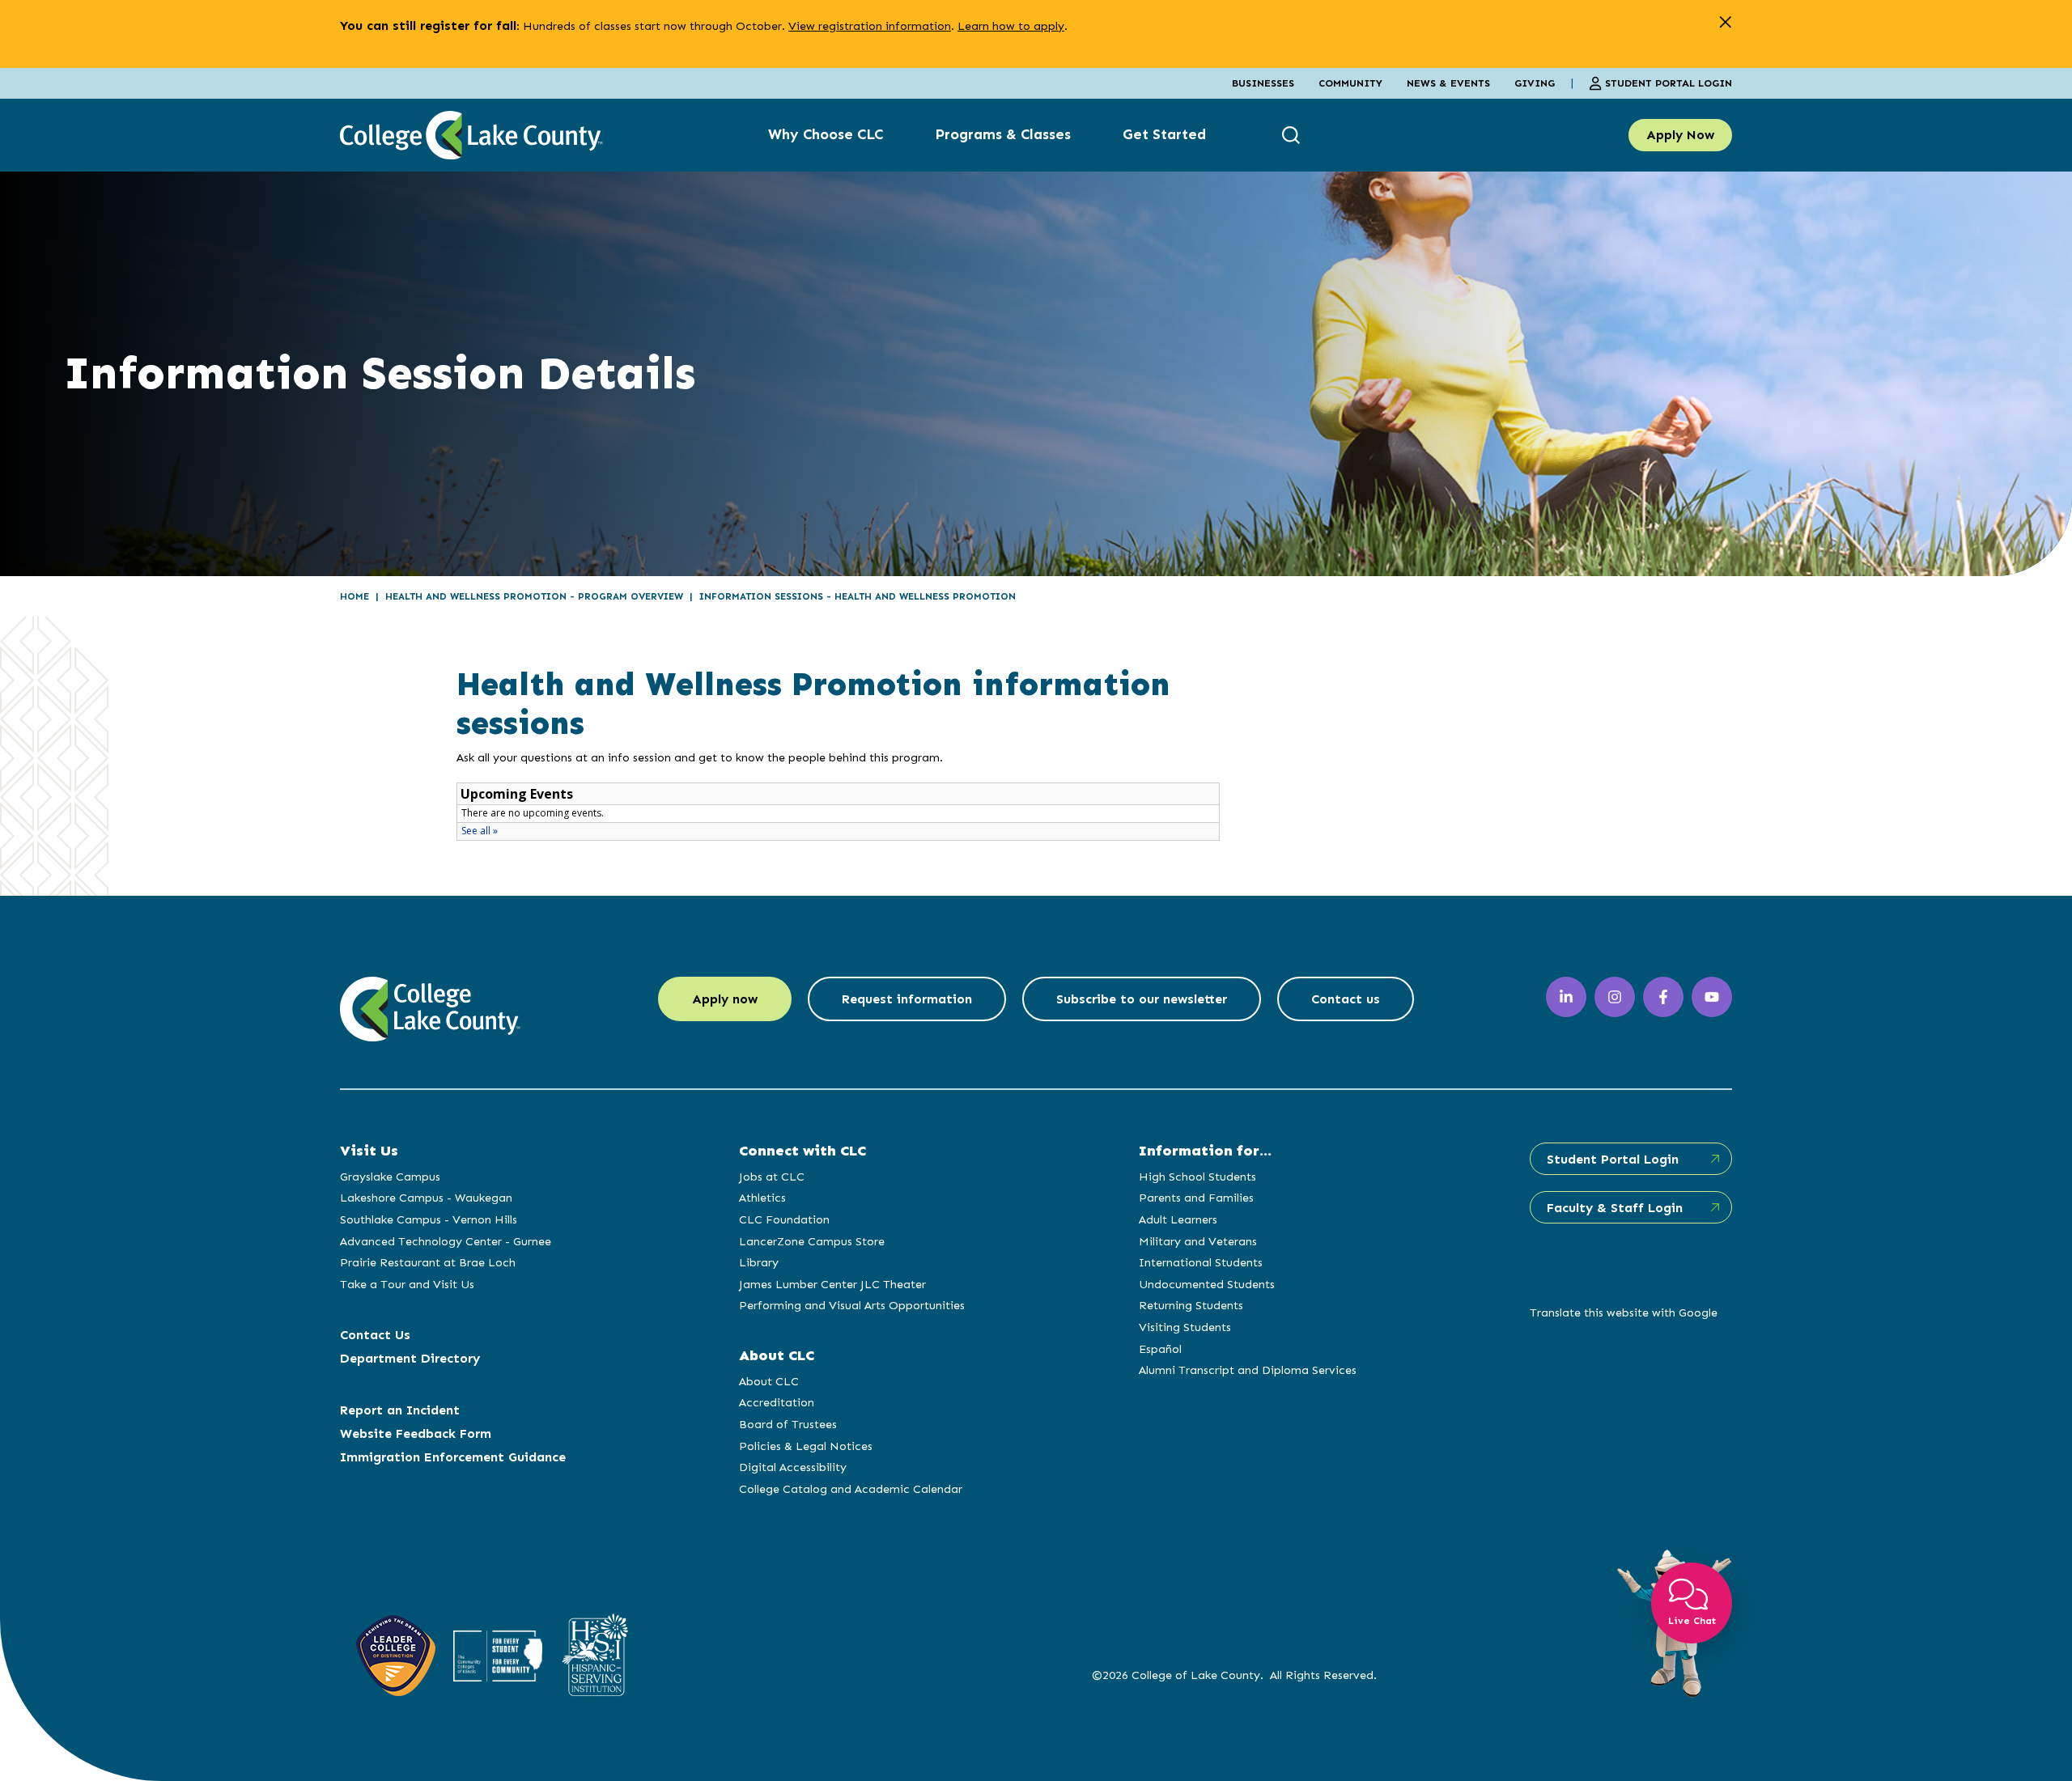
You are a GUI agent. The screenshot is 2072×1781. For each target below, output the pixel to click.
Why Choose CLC (826, 134)
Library (759, 1262)
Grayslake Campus (390, 1177)
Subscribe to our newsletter (1142, 999)
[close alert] (1725, 22)
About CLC (769, 1381)
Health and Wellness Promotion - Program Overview (534, 596)
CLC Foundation (784, 1219)
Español (1160, 1349)
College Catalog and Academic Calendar (851, 1489)
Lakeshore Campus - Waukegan (426, 1198)
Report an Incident (400, 1410)
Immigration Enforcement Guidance (453, 1457)
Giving (1535, 83)
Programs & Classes (1003, 134)
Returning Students (1191, 1305)
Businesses (1263, 83)
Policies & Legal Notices (806, 1446)
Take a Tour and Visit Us (407, 1284)
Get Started (1164, 134)
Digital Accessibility (793, 1467)
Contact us (1346, 999)
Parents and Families (1196, 1198)
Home (355, 596)
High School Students (1197, 1177)
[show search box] (1293, 135)
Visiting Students (1185, 1327)
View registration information (870, 26)
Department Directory (410, 1358)
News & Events (1448, 83)
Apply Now (1680, 135)
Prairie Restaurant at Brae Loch (428, 1262)
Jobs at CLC (772, 1177)
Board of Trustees (788, 1424)
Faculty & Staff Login (1615, 1208)
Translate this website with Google (1624, 1312)
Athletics (762, 1198)
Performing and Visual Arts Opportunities (852, 1305)
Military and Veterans (1198, 1241)
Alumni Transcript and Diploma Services (1248, 1370)
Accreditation (777, 1402)
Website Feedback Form (416, 1433)
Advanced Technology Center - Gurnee (446, 1241)
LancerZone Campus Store (812, 1241)
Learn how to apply (1011, 26)
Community (1350, 83)
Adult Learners (1178, 1219)
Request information (907, 999)
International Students (1201, 1262)
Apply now (725, 999)
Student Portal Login (1669, 83)
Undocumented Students (1207, 1284)
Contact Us (375, 1335)
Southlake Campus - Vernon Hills (429, 1219)
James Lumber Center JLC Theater (832, 1284)
